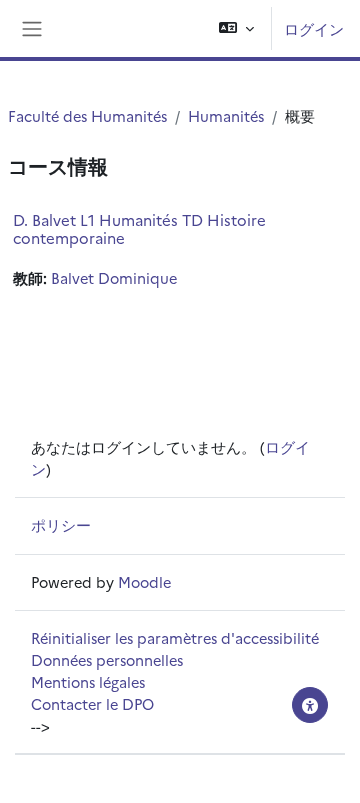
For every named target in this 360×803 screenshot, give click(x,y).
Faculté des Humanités (87, 115)
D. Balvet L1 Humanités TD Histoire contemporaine (139, 228)
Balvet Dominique (114, 277)
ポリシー (61, 524)
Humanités (226, 115)
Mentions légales (88, 681)
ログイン (314, 28)
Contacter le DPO (92, 703)
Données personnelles (107, 659)
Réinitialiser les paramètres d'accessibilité (175, 637)
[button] (236, 28)
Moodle (144, 581)
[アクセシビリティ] (310, 705)
